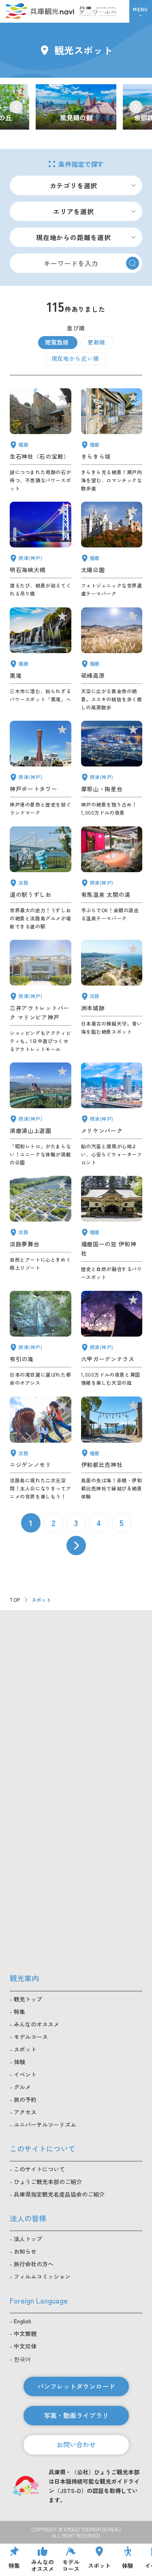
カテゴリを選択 (74, 185)
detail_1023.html (41, 1339)
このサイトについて (39, 2169)
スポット (25, 2049)
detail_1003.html (112, 1114)
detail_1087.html (112, 440)
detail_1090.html (112, 659)
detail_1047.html (41, 440)
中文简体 (25, 2346)
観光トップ (28, 1999)
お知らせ (25, 2251)
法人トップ (28, 2239)
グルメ (22, 2087)
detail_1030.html (112, 878)
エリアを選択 (74, 211)
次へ (76, 1546)
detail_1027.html (41, 550)
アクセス (25, 2112)
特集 (19, 2012)
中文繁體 (25, 2333)
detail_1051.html (112, 550)
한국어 (22, 2359)
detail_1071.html (41, 1228)
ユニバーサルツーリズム (45, 2125)
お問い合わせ (76, 2444)
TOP (15, 1600)
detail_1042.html (112, 1228)
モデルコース (31, 2037)
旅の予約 (25, 2099)
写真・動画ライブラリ (76, 2415)
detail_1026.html (112, 769)
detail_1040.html (41, 659)
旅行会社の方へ (34, 2264)
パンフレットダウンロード (76, 2386)
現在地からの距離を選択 (74, 237)
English (22, 2321)
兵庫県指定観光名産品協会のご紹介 (59, 2194)
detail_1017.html (41, 1114)
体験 (19, 2062)
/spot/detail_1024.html (76, 107)
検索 (133, 263)
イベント (25, 2074)
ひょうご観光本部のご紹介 (48, 2182)
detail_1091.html (112, 1448)
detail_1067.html (41, 1448)
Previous (16, 107)
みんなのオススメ (36, 2024)
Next (136, 107)
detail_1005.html (41, 996)
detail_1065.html (112, 996)
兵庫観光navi (40, 11)
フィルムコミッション (42, 2276)
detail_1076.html (41, 878)
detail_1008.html (41, 769)
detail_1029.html (112, 1339)
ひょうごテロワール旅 (98, 11)
